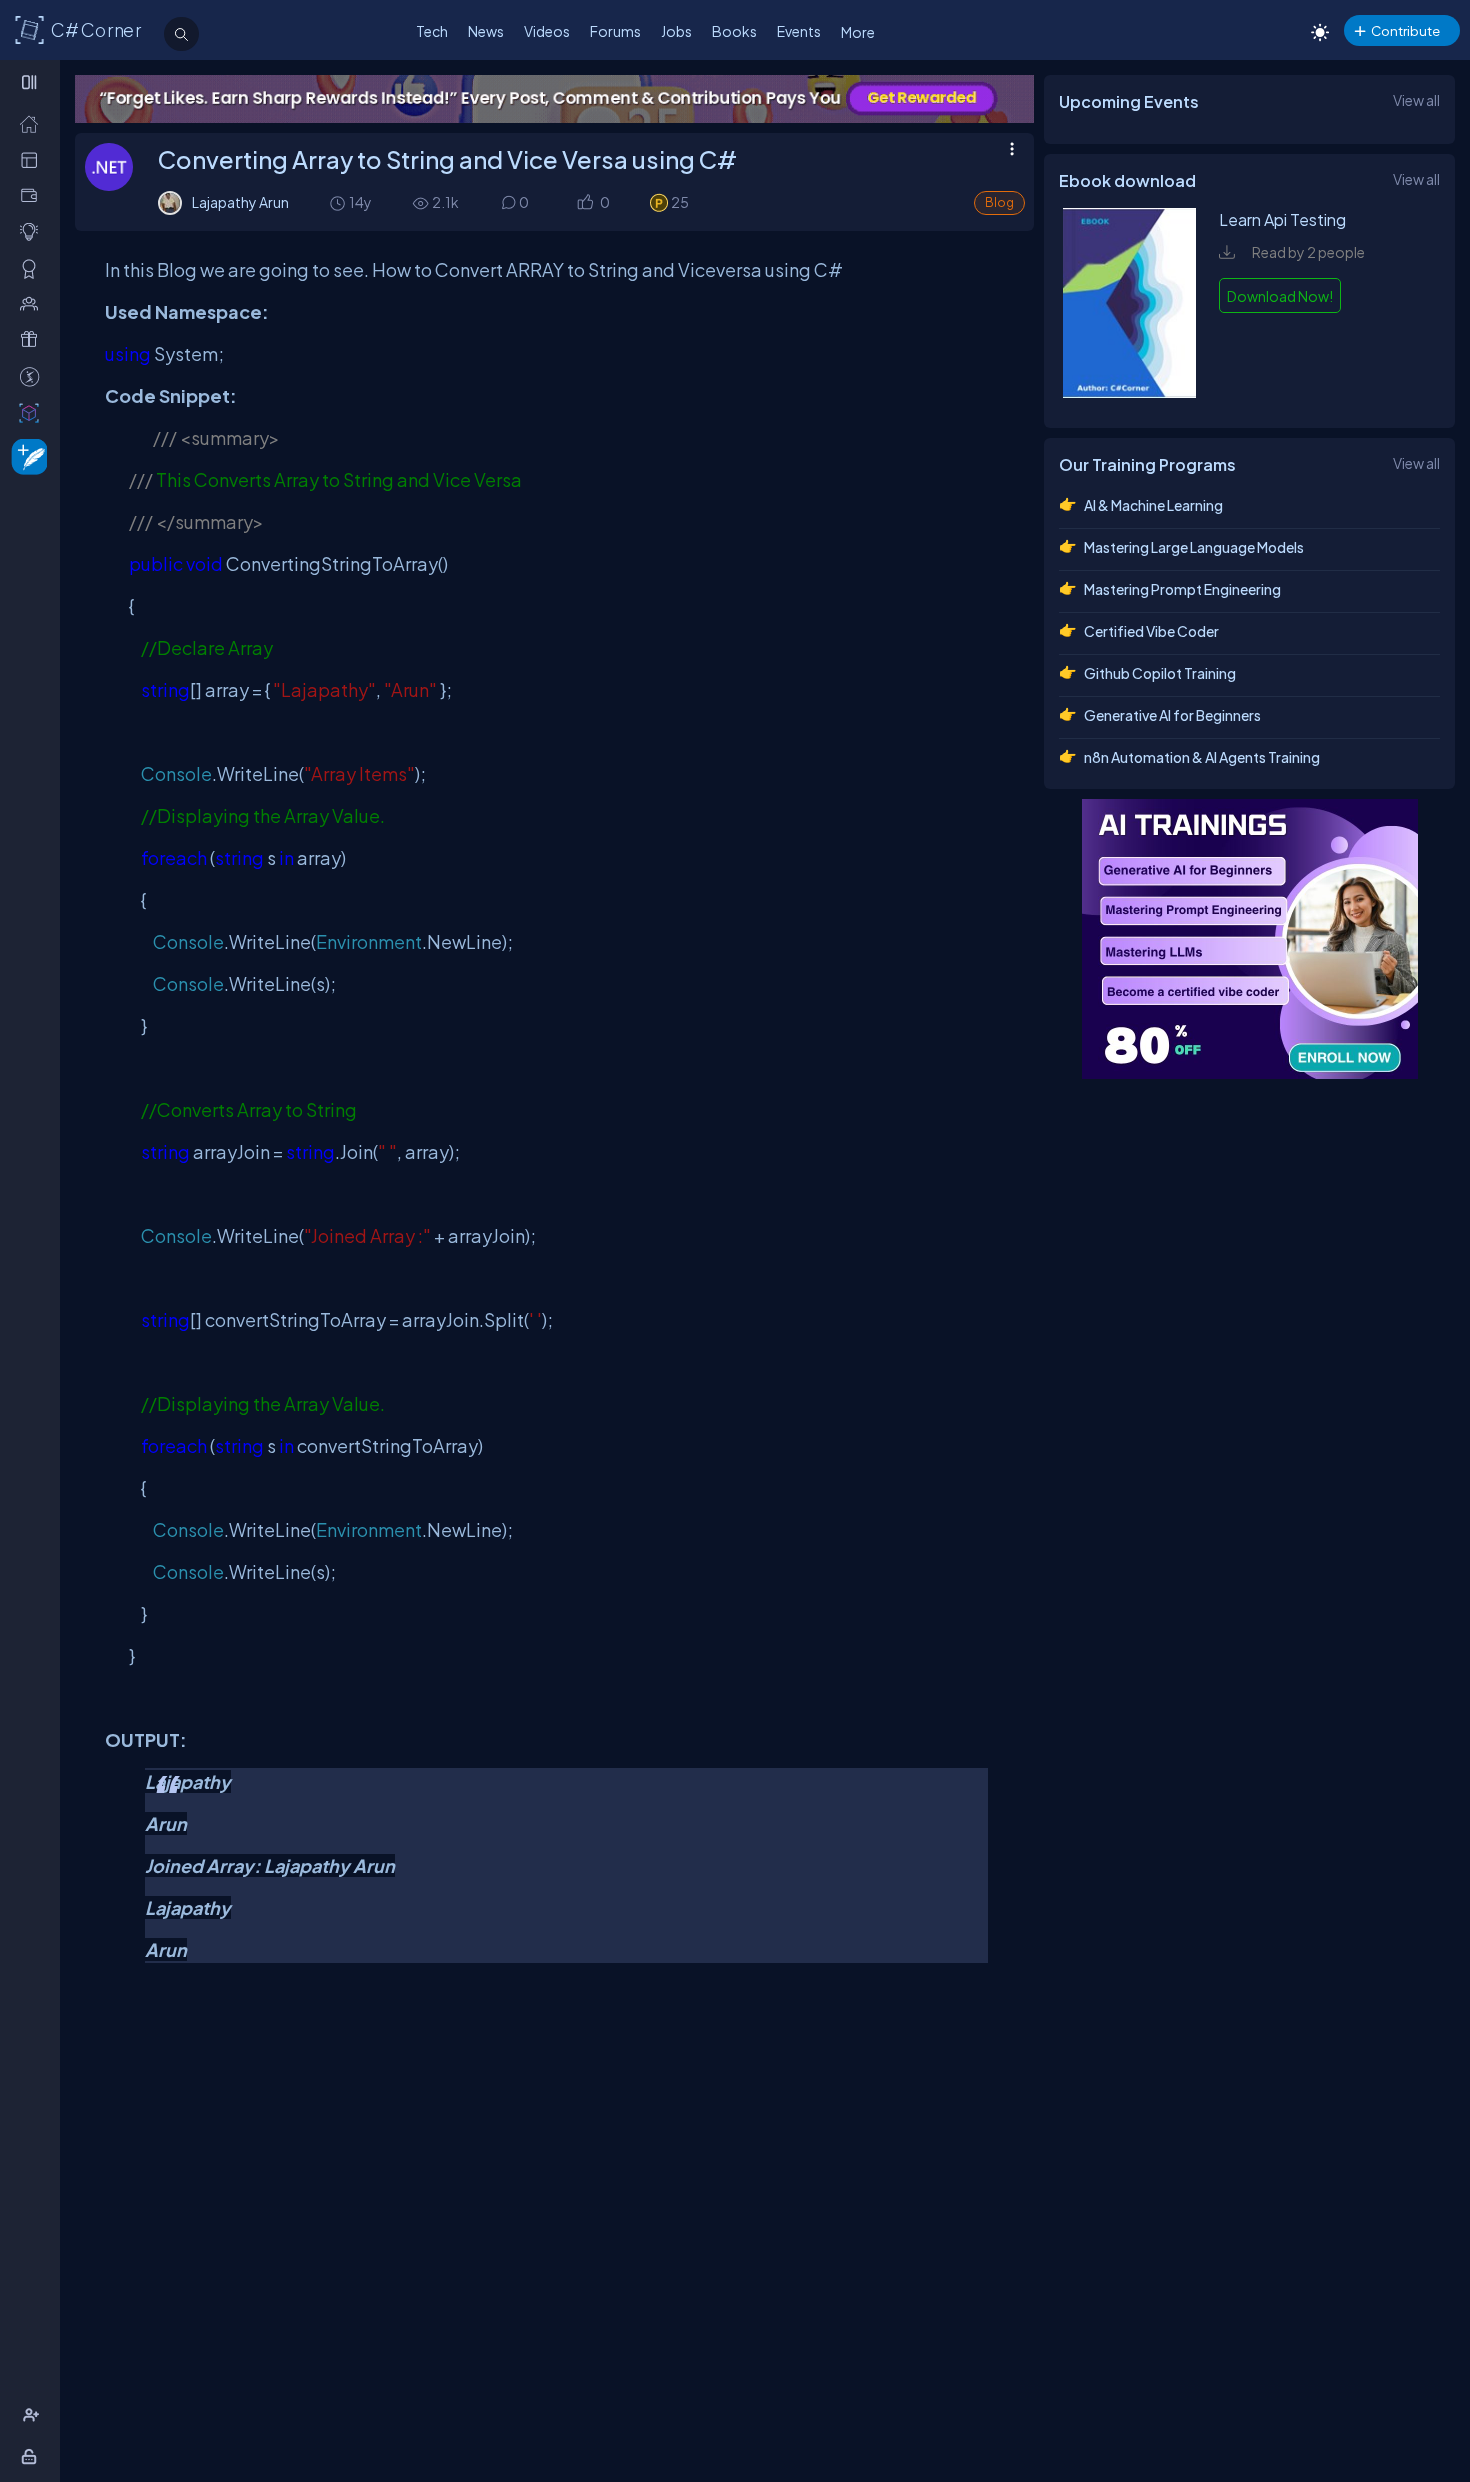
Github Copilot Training (1160, 673)
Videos (547, 31)
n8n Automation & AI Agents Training (1202, 757)
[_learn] (33, 231)
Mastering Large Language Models (1194, 547)
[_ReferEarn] (33, 339)
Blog (999, 202)
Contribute (1405, 30)
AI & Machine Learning (1153, 505)
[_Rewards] (33, 376)
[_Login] (32, 2456)
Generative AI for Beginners (1172, 715)
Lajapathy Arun (240, 202)
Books (734, 31)
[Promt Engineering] (1250, 939)
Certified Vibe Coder (1151, 631)
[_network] (33, 303)
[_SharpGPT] (33, 412)
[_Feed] (33, 123)
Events (799, 31)
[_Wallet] (33, 195)
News (486, 31)
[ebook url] (1129, 392)
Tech (432, 31)
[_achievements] (33, 268)
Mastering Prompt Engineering (1182, 589)
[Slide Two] (554, 99)
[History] (336, 202)
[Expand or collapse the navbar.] (31, 82)
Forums (615, 31)
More (858, 32)
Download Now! (1280, 296)
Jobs (676, 31)
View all (1416, 100)
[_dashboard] (33, 159)
